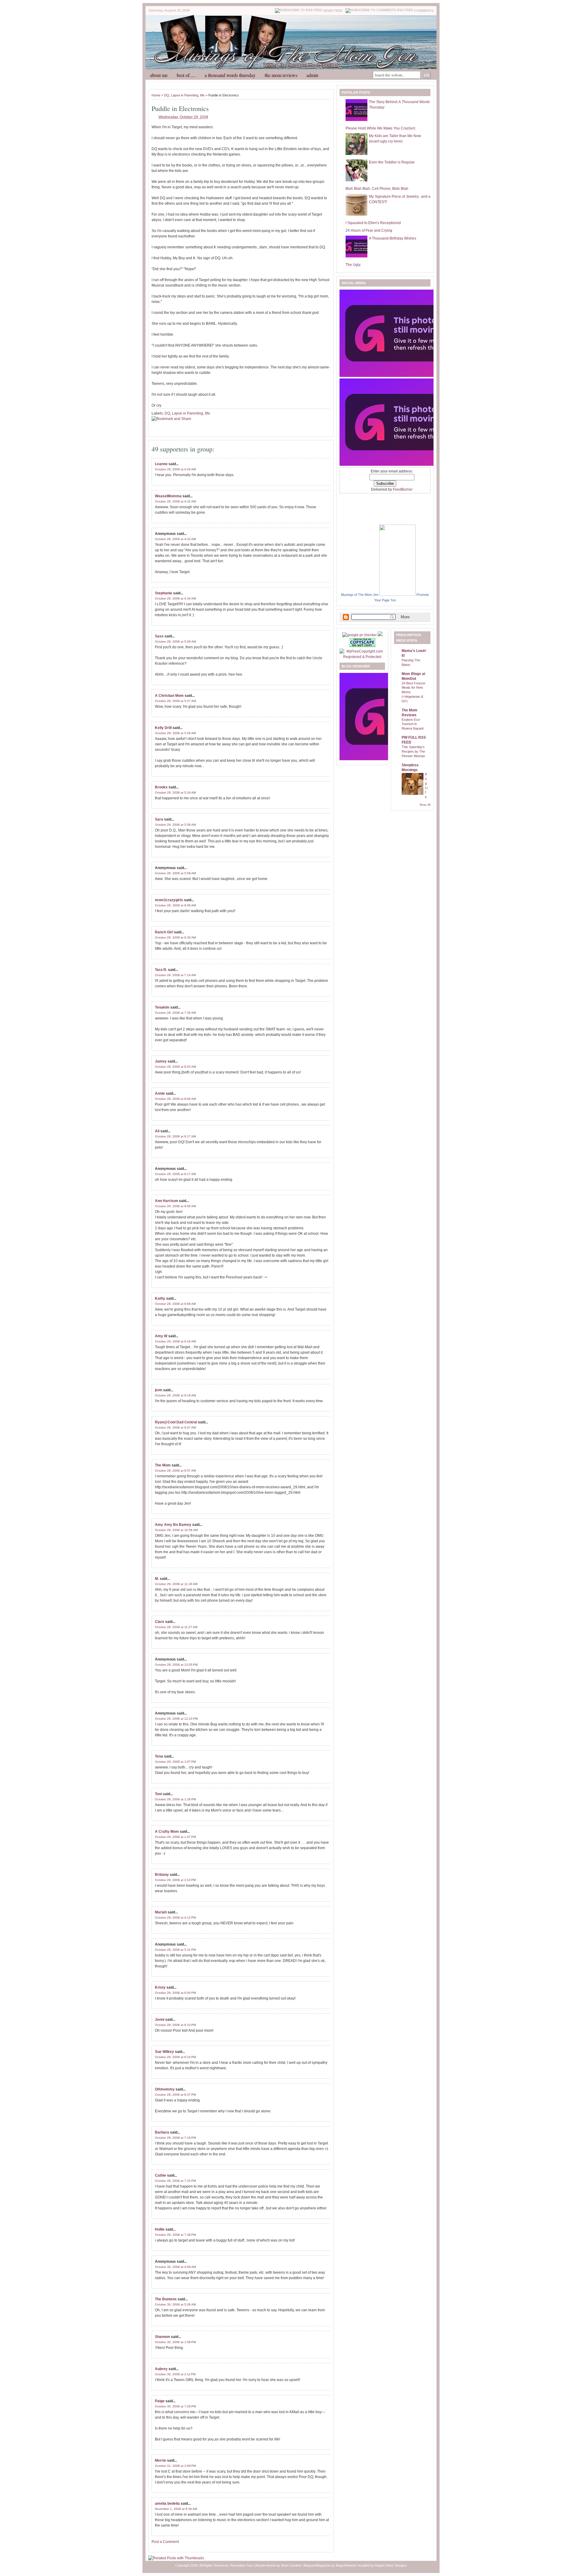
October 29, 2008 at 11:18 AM (176, 1584)
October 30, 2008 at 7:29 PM (175, 2406)
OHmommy (165, 2089)
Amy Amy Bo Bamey (173, 1525)
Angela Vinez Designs (391, 2565)
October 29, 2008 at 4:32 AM (175, 501)
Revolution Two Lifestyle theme (253, 2565)
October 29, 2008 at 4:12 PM (175, 1918)
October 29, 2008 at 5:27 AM (175, 701)
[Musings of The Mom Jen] (397, 595)
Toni (158, 1794)
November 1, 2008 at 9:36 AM (176, 2509)
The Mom (163, 1465)
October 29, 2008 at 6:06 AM (175, 905)
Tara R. (161, 970)
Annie (160, 1093)
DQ (167, 95)
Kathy (160, 1298)
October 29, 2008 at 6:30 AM (175, 937)
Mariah (161, 1912)
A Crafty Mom (167, 1832)
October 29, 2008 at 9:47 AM (175, 1427)
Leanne (161, 464)
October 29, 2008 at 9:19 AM (175, 1395)
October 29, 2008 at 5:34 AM (175, 793)
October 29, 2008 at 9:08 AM (175, 1304)
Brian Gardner (291, 2565)
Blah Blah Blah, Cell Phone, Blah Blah (377, 189)
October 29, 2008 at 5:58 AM (175, 825)
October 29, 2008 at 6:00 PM (175, 1993)
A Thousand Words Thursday (230, 75)
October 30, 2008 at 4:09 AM (175, 2267)
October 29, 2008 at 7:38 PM (175, 2235)
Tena (159, 1756)
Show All (425, 805)
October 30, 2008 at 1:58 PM (175, 2342)
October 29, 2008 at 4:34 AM (175, 598)
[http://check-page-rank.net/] (360, 635)
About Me (159, 75)
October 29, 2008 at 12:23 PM (176, 1719)
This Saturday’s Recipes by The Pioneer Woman (413, 751)
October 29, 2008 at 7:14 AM (175, 975)
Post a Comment (165, 2542)
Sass (159, 636)
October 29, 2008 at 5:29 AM (175, 733)
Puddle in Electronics (180, 108)
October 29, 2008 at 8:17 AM (175, 1136)
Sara (159, 819)
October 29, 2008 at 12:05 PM (176, 1665)
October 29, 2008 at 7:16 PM (175, 2138)
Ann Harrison (166, 1201)
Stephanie (164, 593)
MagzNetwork (346, 2565)
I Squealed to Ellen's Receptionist (373, 223)
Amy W (161, 1336)
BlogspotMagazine (317, 2565)
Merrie (161, 2460)
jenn (159, 1390)
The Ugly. (353, 265)
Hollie (160, 2229)
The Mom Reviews (281, 75)
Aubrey (161, 2369)
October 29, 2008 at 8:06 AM (175, 1099)
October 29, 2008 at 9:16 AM (175, 1341)
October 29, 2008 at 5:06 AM (175, 641)
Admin (312, 75)
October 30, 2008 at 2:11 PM (175, 2374)
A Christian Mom (169, 696)
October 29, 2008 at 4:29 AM (175, 469)
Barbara (162, 2132)
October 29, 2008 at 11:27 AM (176, 1627)
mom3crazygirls (169, 900)
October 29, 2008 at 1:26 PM (175, 1799)
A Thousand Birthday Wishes (393, 238)
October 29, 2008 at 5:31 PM (175, 1950)
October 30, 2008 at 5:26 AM (175, 2304)
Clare (160, 1622)
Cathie (161, 2175)
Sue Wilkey (164, 2052)
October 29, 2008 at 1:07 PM (175, 1762)
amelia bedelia (167, 2504)
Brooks (161, 787)
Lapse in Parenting (185, 95)
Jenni (160, 2020)
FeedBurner (403, 489)
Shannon (162, 2337)
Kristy (160, 1987)
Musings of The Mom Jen (360, 595)
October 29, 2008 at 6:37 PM (175, 2095)
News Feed (333, 11)
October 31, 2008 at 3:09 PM (175, 2466)
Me (202, 95)
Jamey (161, 1061)
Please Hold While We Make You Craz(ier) (380, 128)
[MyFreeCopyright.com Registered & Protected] (362, 657)
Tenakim (162, 1007)
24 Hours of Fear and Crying (369, 230)
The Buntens (166, 2299)
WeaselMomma (168, 496)
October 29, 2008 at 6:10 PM (175, 2025)
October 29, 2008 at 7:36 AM (175, 1013)
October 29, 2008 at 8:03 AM (175, 1067)
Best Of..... (186, 75)
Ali (157, 1131)
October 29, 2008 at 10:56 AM (176, 1530)
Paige (160, 2401)
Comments (424, 11)
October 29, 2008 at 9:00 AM (175, 1206)
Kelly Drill (163, 728)
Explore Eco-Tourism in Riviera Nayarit (413, 724)
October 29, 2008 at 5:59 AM (175, 873)
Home (156, 95)
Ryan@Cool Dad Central (176, 1422)
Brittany (162, 1875)
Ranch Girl (164, 932)
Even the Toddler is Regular (392, 162)
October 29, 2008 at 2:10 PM (175, 1880)
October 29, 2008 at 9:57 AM (175, 1471)
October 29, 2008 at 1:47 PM (175, 1837)
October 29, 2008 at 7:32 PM (175, 2181)
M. (157, 1579)
